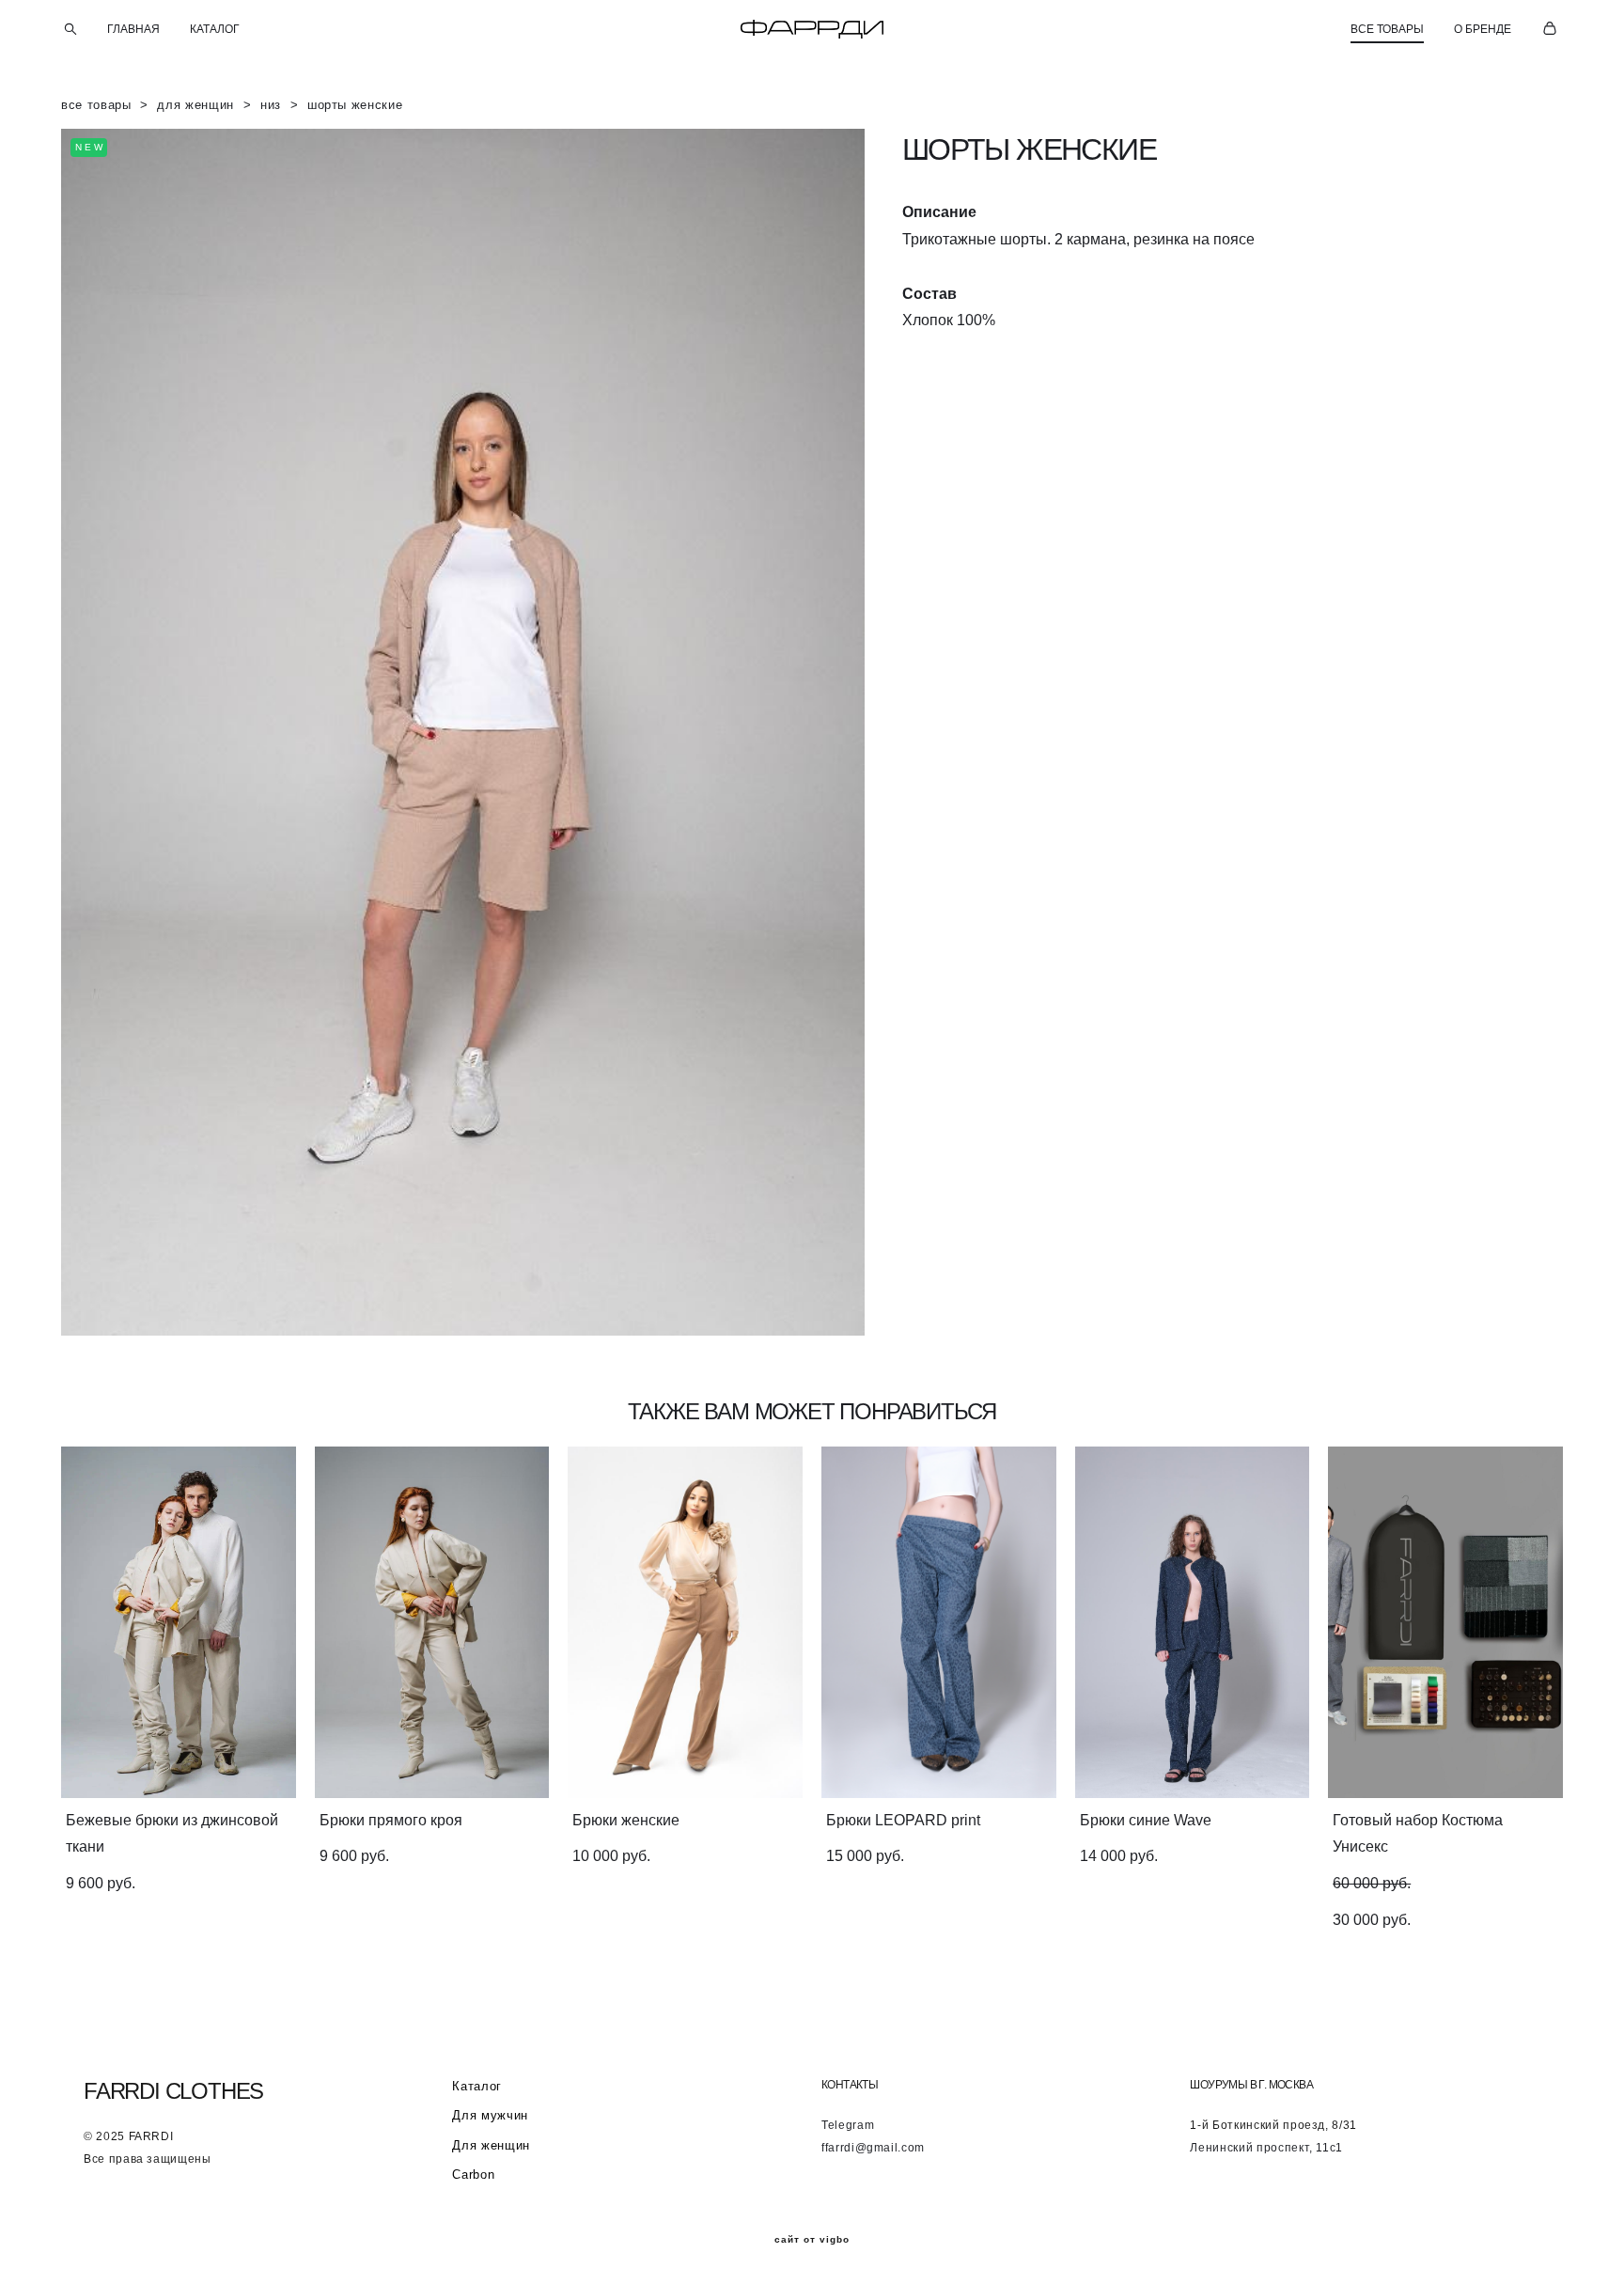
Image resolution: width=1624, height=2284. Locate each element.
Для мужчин (490, 2115)
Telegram (848, 2125)
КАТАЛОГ (215, 29)
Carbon (473, 2174)
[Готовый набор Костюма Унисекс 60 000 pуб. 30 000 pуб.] (1445, 1622)
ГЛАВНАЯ (133, 29)
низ (271, 105)
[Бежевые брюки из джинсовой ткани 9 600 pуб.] (179, 1622)
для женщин (195, 105)
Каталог (477, 2086)
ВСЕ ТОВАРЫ (1387, 29)
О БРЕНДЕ (1483, 29)
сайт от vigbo (812, 2240)
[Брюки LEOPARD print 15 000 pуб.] (939, 1622)
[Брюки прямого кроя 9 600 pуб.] (432, 1622)
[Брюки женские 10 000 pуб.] (685, 1622)
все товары (96, 105)
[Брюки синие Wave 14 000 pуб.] (1193, 1622)
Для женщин (491, 2145)
